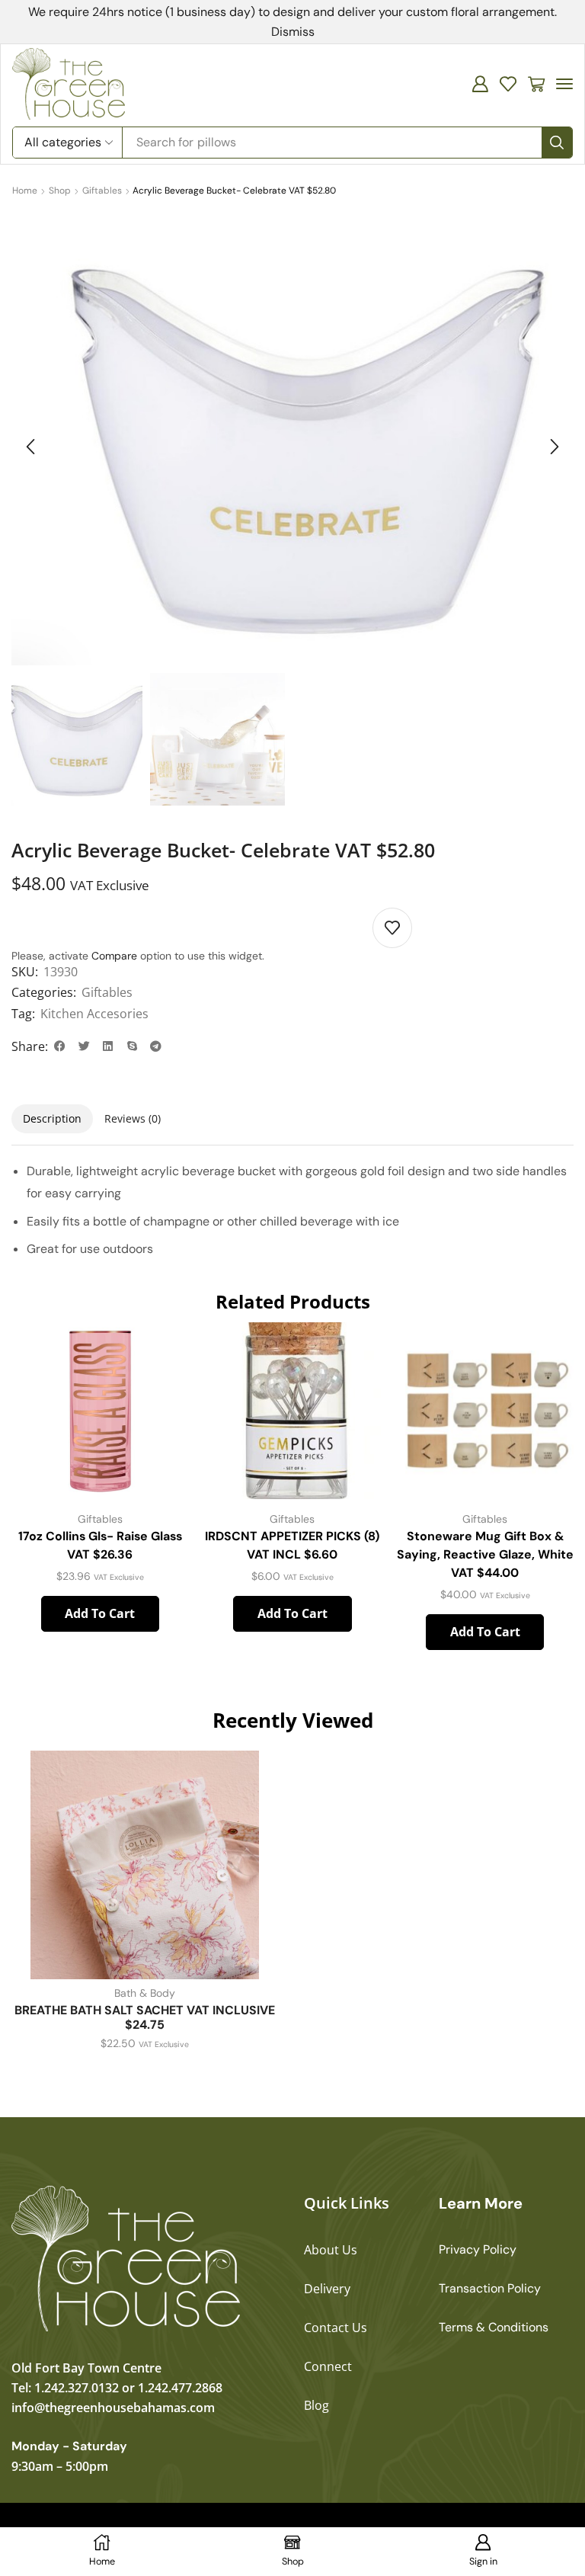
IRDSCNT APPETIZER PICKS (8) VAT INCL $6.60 (292, 1545)
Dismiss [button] (293, 32)
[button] (480, 84)
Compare (114, 956)
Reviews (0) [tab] (133, 1118)
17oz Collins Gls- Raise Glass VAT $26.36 (100, 1545)
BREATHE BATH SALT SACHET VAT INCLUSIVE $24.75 (145, 2017)
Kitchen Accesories (94, 1014)
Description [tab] (52, 1118)
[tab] (52, 1119)
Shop (60, 191)
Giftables (102, 191)
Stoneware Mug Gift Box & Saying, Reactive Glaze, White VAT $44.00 (485, 1554)
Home (25, 191)
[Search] (557, 143)
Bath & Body (145, 1993)
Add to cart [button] (100, 1613)
